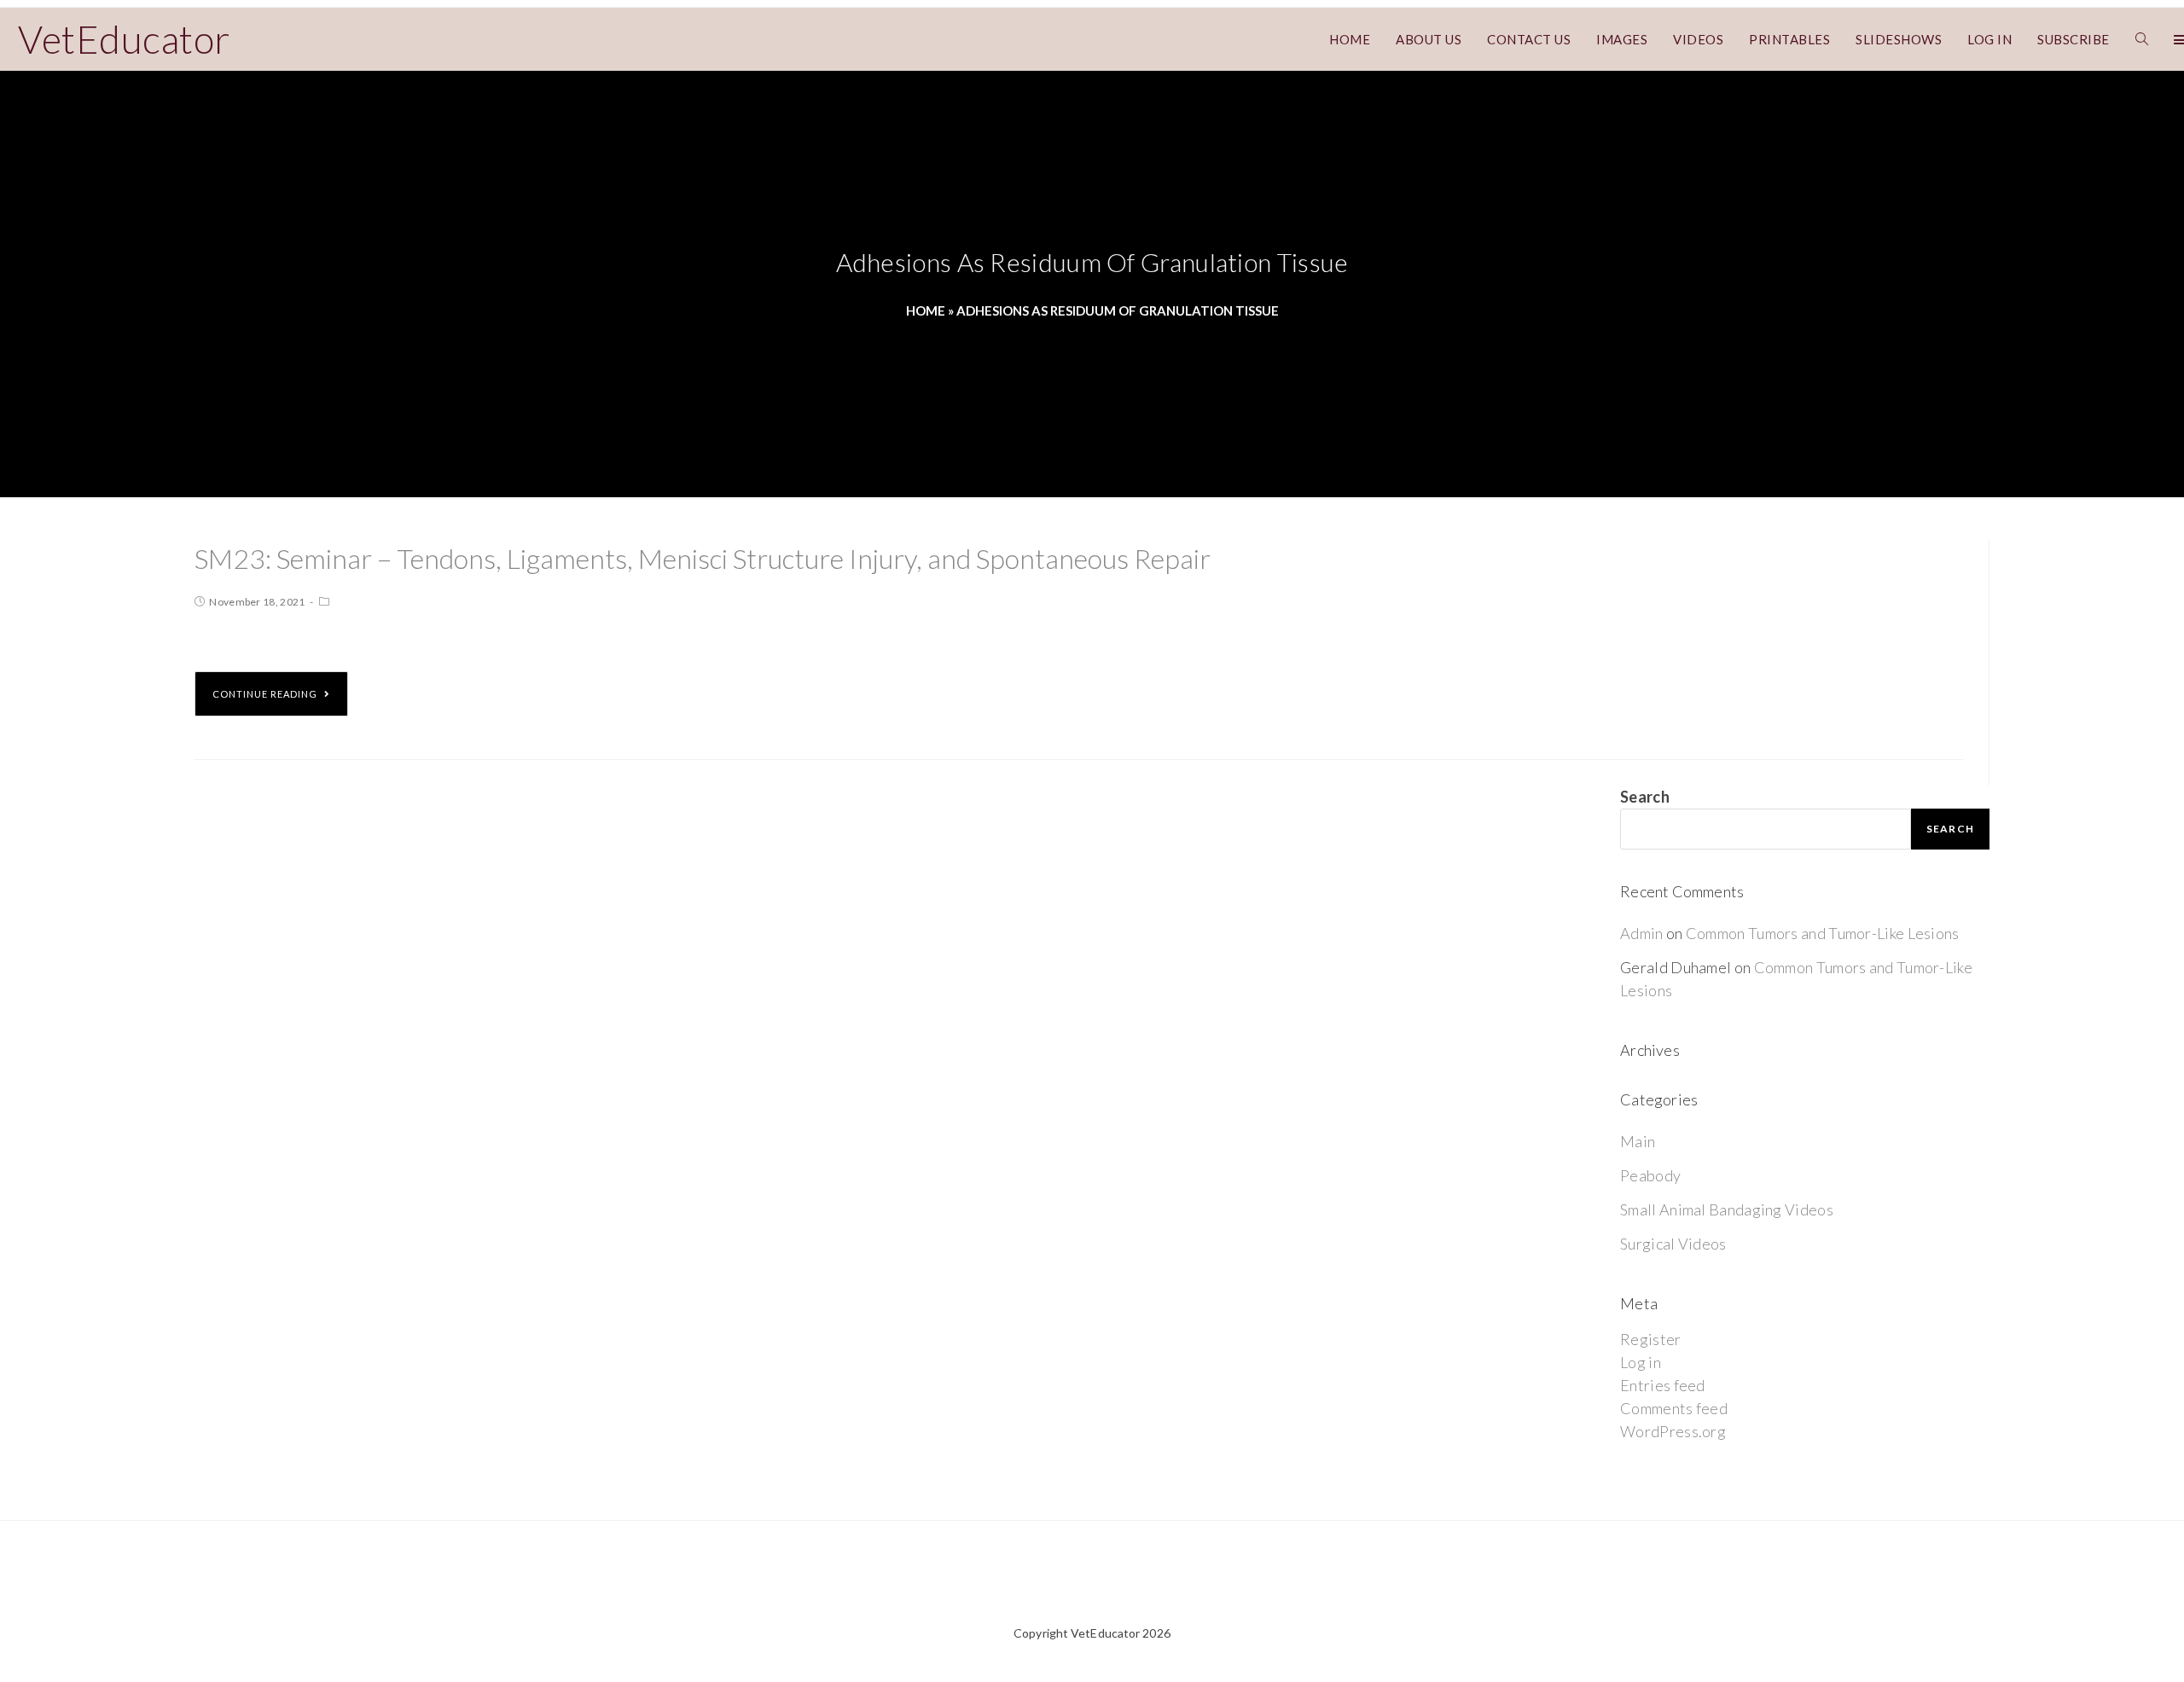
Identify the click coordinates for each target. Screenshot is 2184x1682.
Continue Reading (265, 694)
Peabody (1650, 1175)
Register (1650, 1339)
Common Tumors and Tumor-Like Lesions (1823, 933)
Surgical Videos (1673, 1244)
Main (1638, 1141)
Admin (1642, 933)
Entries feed (1663, 1385)
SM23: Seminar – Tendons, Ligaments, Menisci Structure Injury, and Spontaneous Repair (703, 558)
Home (926, 310)
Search (1645, 797)
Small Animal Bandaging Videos (1727, 1209)
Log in (1641, 1362)
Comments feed (1674, 1408)
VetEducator (124, 39)
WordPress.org (1673, 1431)
